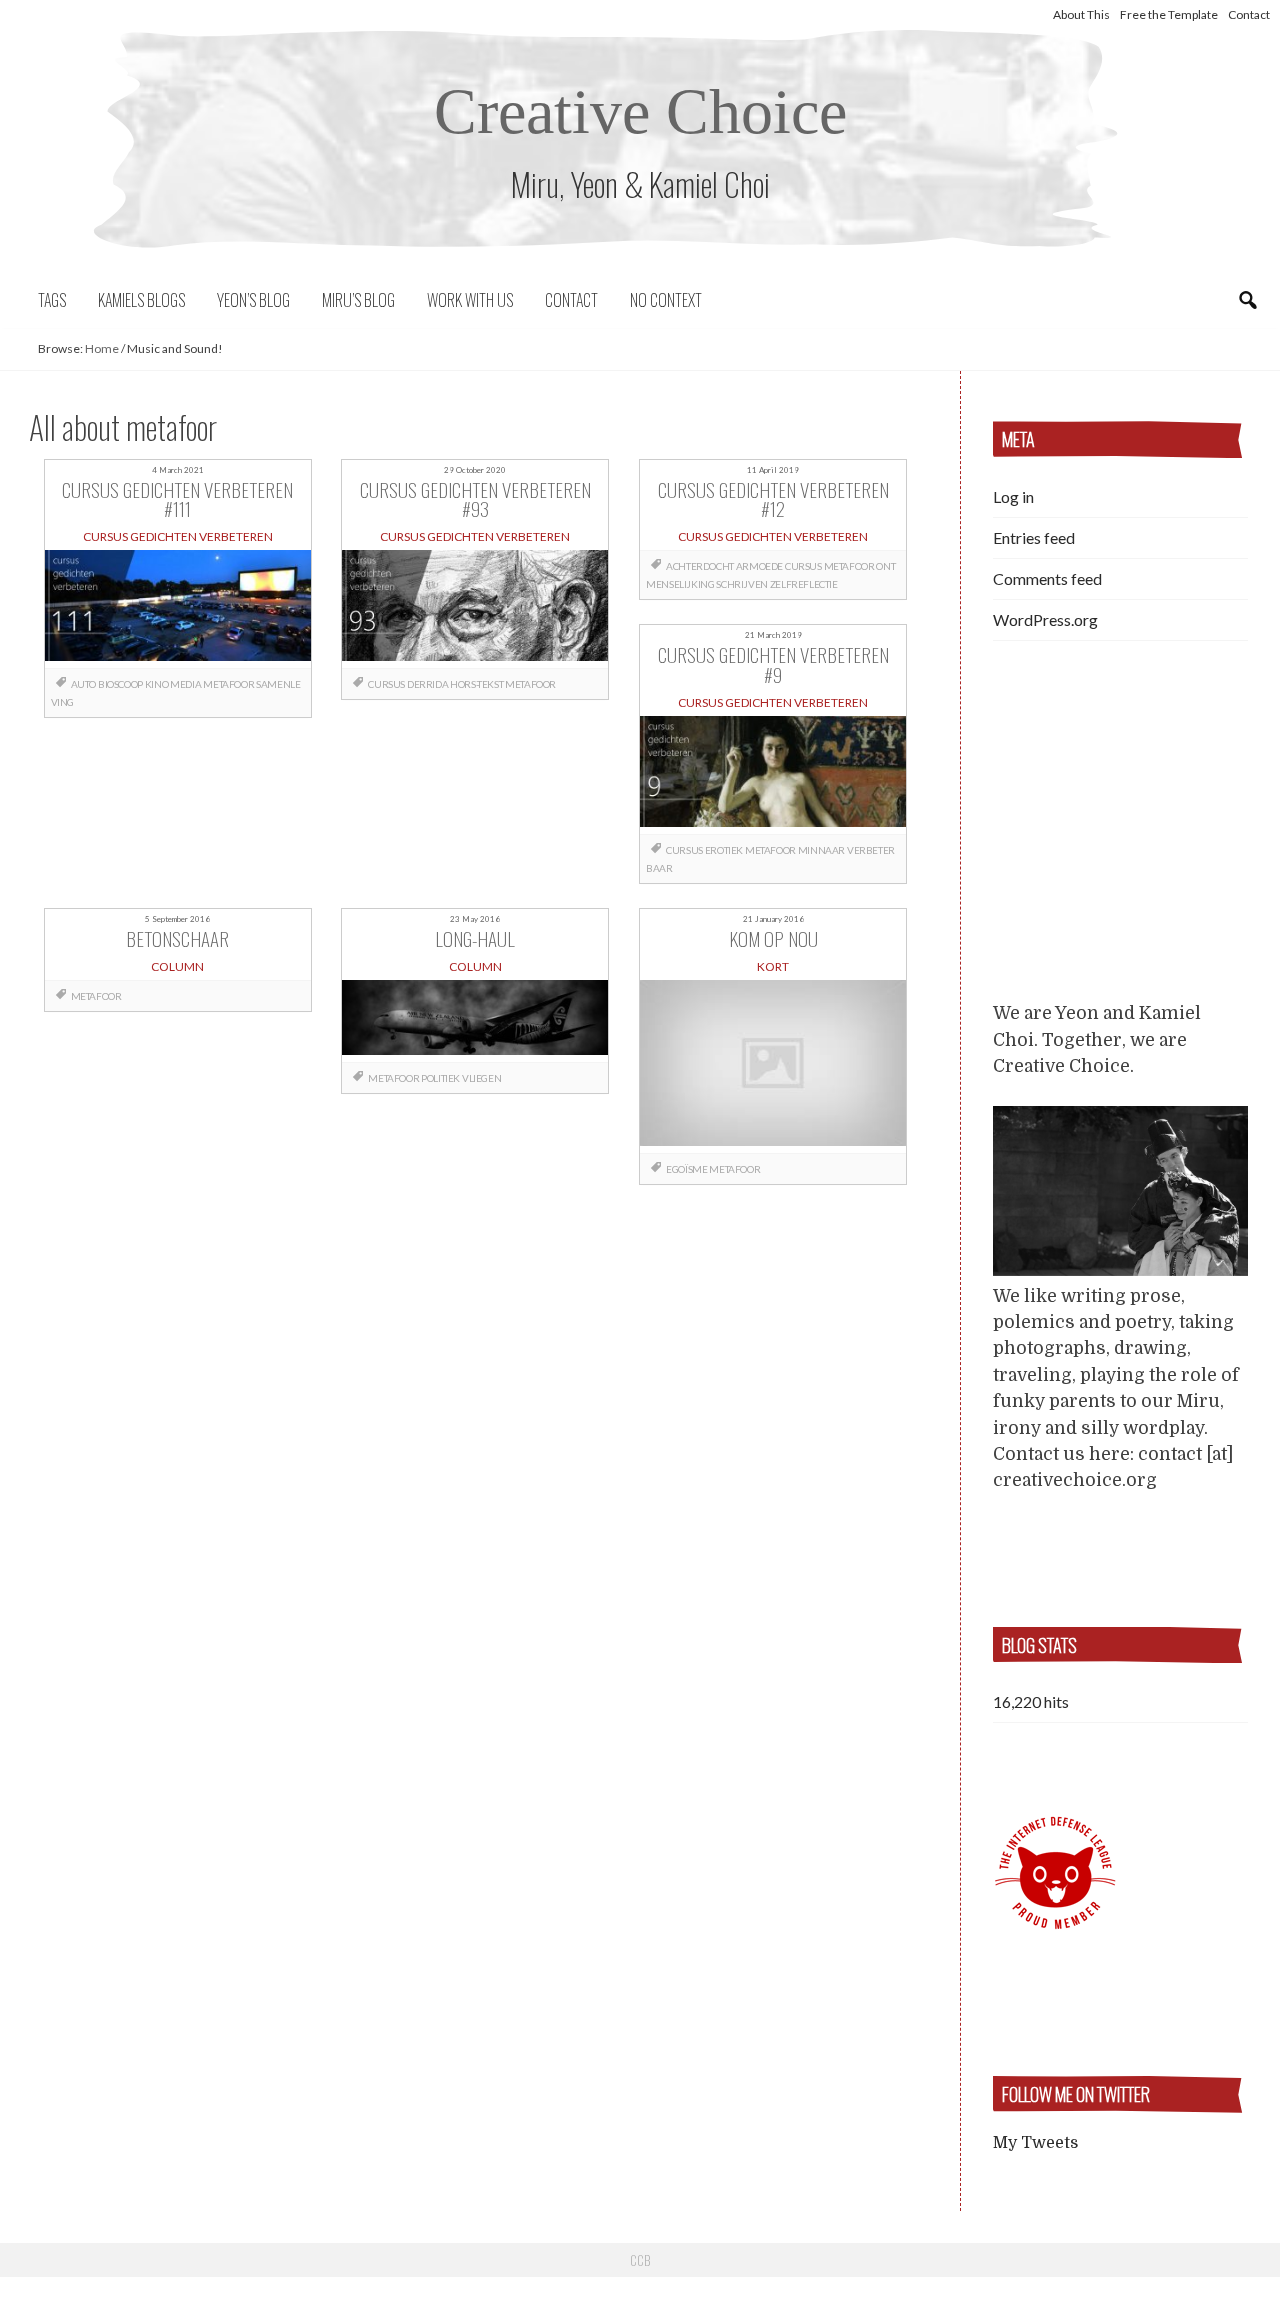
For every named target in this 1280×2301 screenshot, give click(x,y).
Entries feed (1034, 537)
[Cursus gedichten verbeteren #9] (773, 775)
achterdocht (700, 566)
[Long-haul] (475, 1021)
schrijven (741, 584)
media (185, 684)
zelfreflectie (804, 584)
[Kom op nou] (773, 1066)
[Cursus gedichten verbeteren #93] (475, 609)
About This (1081, 14)
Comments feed (1047, 578)
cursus (386, 684)
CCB (640, 2260)
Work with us (470, 300)
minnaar (821, 850)
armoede (759, 566)
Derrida (427, 684)
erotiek (724, 850)
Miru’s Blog (358, 300)
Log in (1013, 496)
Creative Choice (640, 111)
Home (102, 348)
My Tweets (1035, 2143)
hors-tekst (476, 684)
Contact (1249, 14)
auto (83, 684)
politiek (440, 1078)
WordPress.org (1045, 619)
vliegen (481, 1078)
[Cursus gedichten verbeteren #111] (178, 609)
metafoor (228, 684)
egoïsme (686, 1169)
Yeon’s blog (253, 300)
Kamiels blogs (141, 300)
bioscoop (120, 684)
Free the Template (1169, 14)
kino (156, 684)
